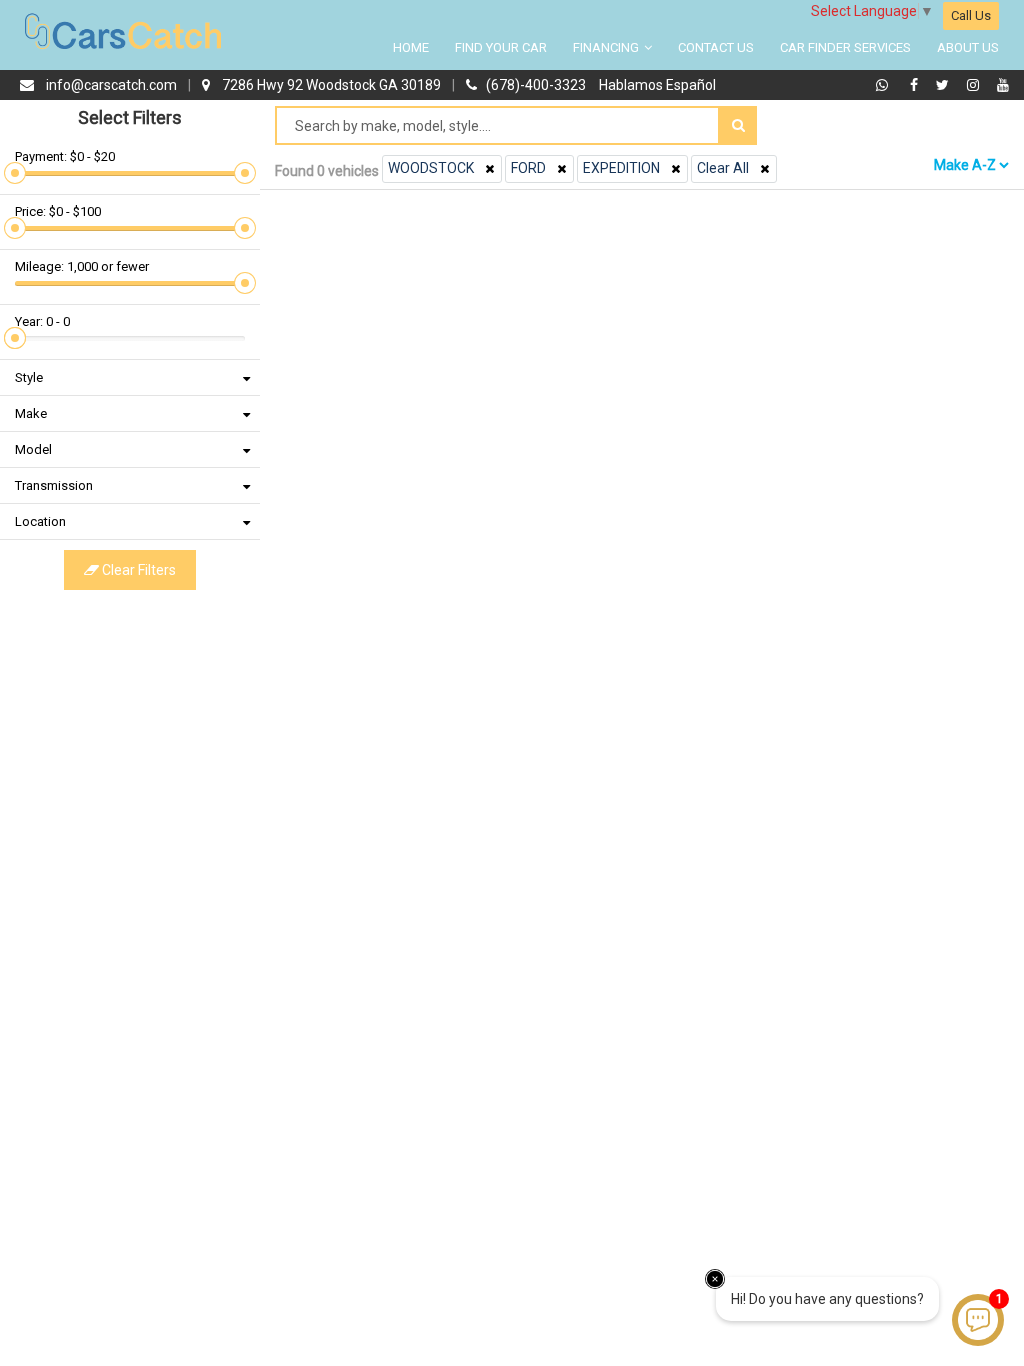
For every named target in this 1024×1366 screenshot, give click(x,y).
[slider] (15, 173)
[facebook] (916, 85)
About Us (968, 47)
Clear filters (137, 570)
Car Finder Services (845, 47)
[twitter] (945, 85)
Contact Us (716, 47)
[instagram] (975, 85)
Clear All (723, 168)
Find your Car (501, 47)
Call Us (971, 15)
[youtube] (1003, 85)
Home (411, 47)
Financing (607, 47)
